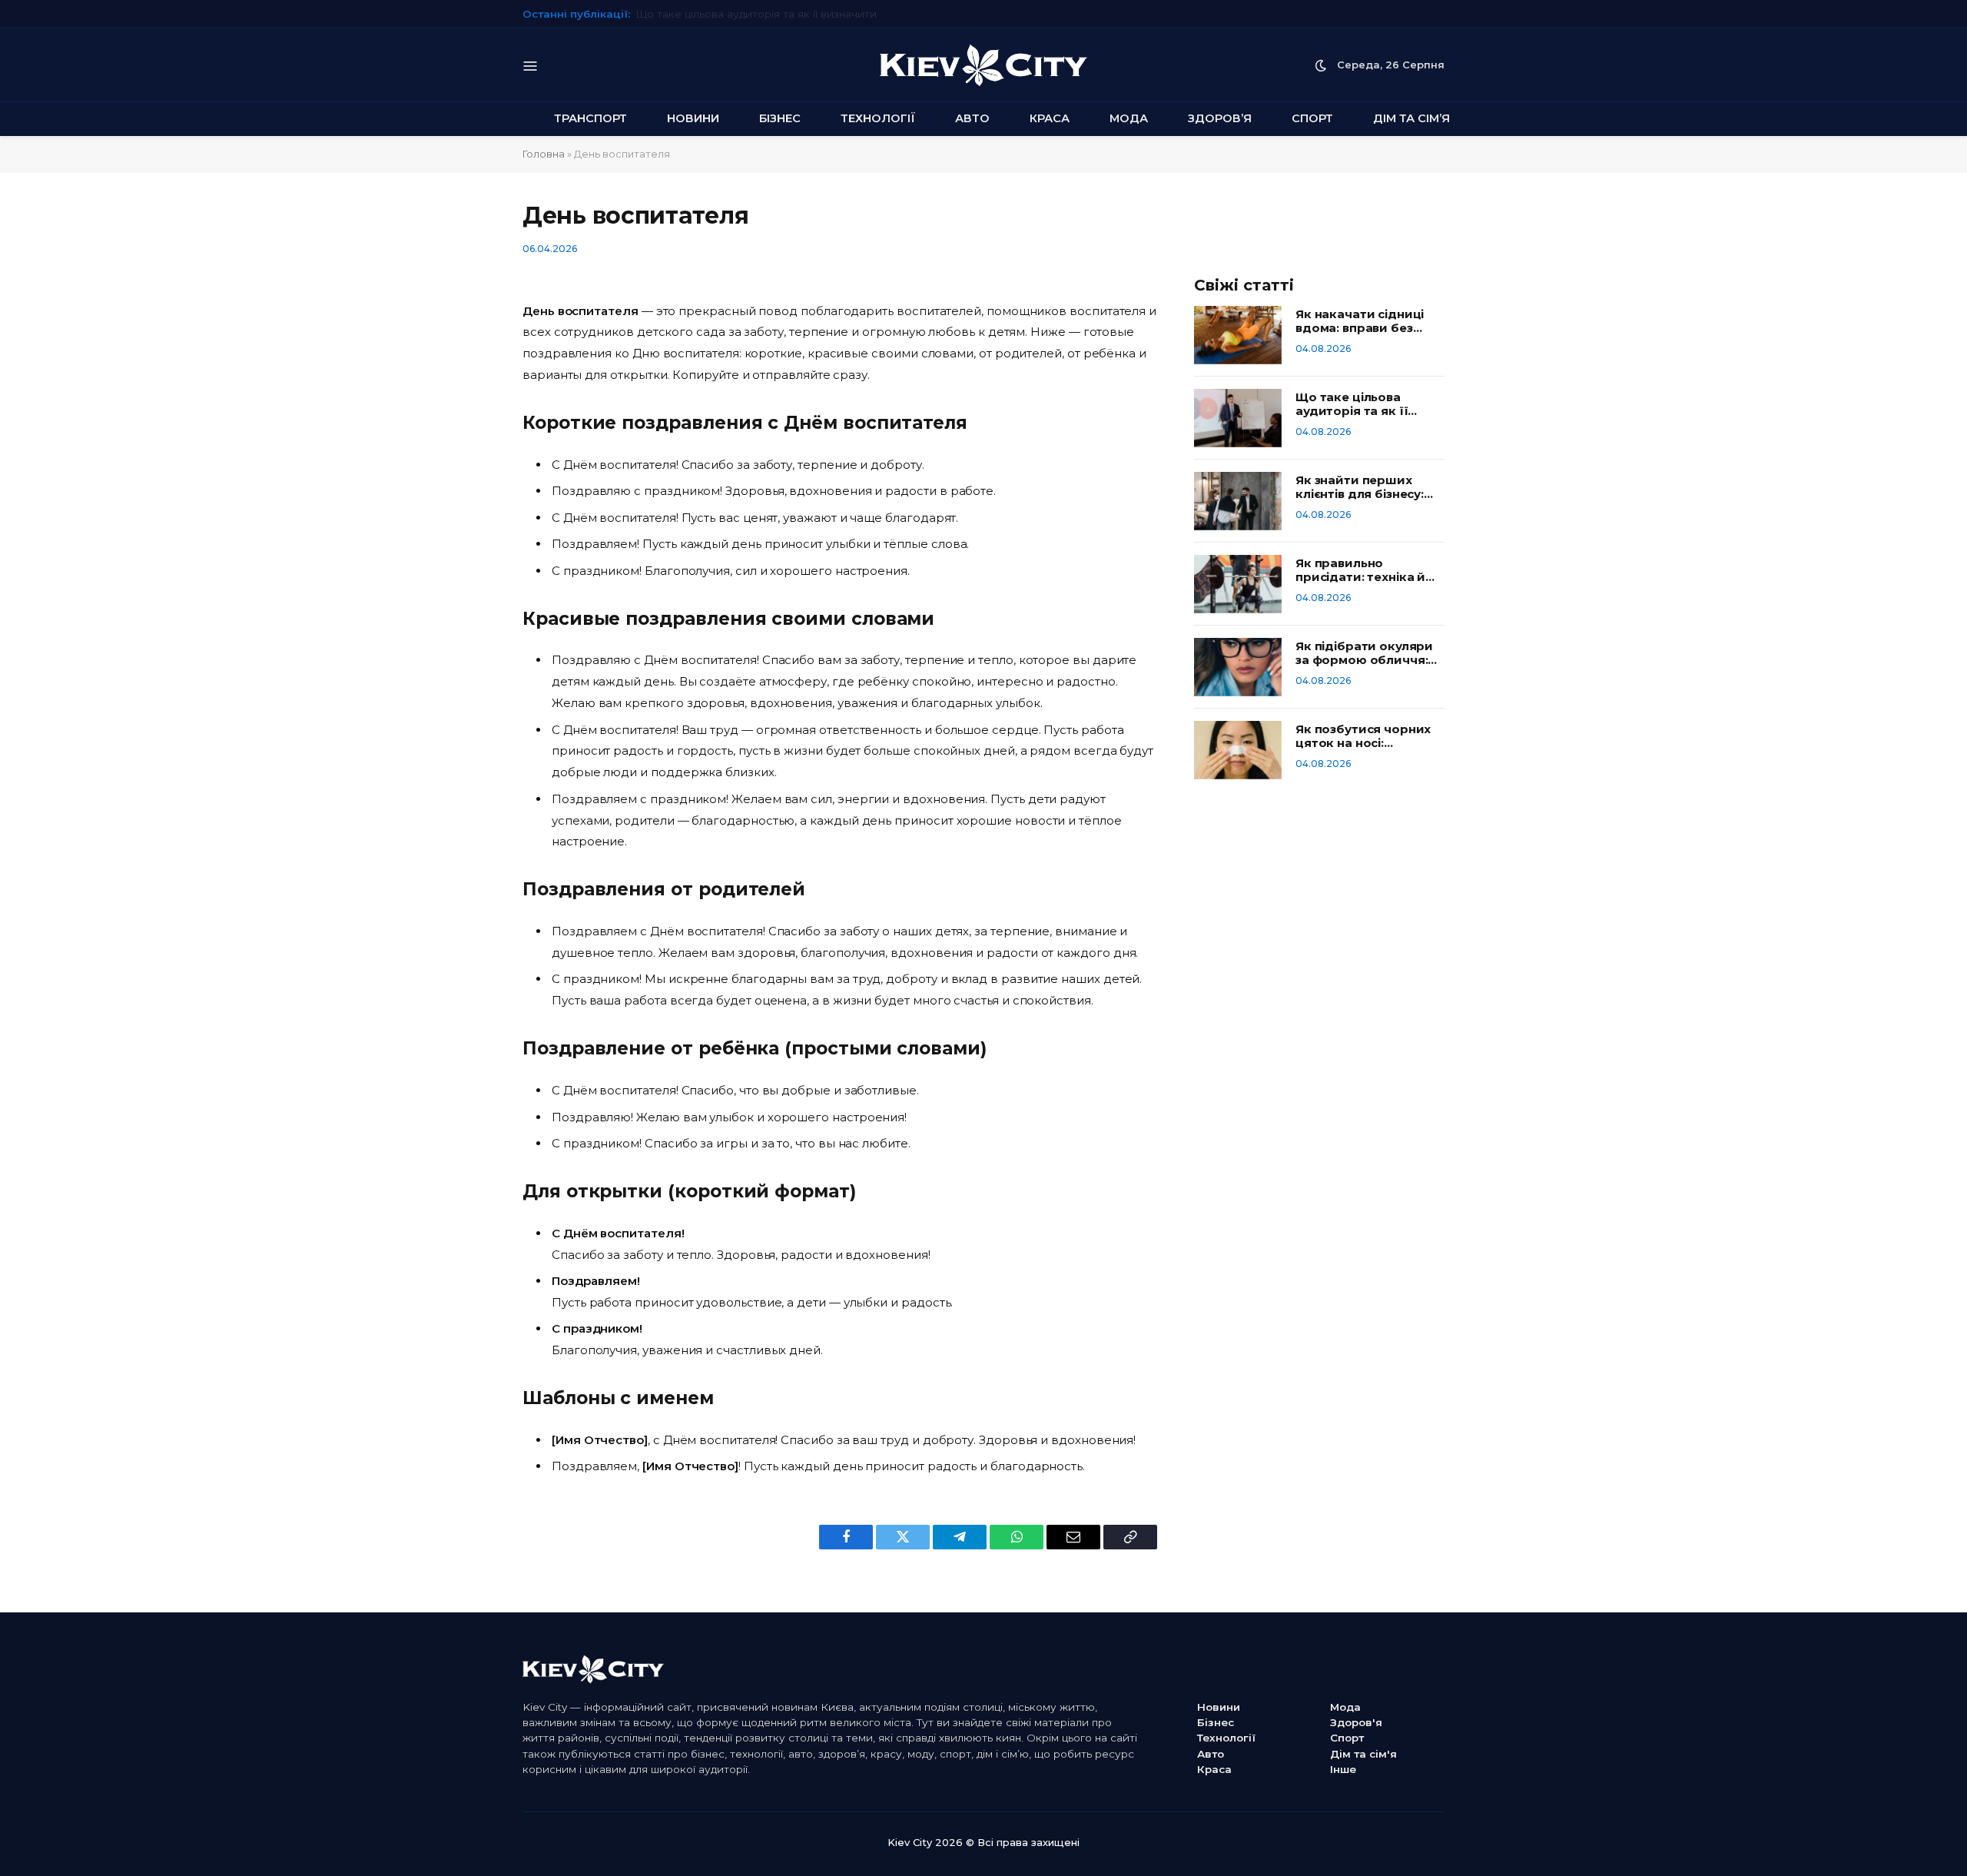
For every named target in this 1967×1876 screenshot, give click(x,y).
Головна (544, 154)
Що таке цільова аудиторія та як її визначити (1352, 404)
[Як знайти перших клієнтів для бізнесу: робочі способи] (1238, 501)
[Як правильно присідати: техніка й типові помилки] (1238, 584)
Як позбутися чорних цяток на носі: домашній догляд (1363, 736)
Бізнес (780, 118)
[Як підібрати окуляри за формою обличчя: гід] (1238, 667)
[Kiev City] (983, 65)
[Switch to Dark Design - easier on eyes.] (1321, 65)
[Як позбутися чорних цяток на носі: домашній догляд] (1238, 750)
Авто (972, 118)
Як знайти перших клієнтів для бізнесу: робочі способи (784, 14)
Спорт (1312, 118)
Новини (693, 118)
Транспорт (590, 118)
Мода (1129, 118)
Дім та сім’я (1411, 118)
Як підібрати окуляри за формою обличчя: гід (1364, 653)
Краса (1050, 118)
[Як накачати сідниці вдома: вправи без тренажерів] (1238, 335)
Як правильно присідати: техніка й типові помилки (1360, 570)
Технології (878, 118)
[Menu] (531, 65)
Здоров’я (1220, 118)
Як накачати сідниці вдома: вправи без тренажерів (1360, 321)
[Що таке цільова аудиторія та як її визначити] (1238, 418)
